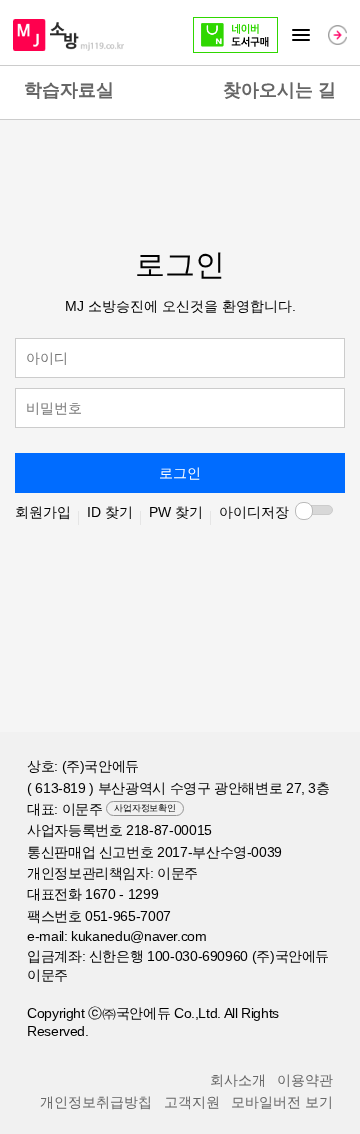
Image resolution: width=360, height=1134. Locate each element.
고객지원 (192, 1102)
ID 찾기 (110, 512)
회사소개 (238, 1080)
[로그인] (337, 34)
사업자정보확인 (144, 808)
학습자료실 (69, 90)
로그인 (180, 473)
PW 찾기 (176, 512)
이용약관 (305, 1080)
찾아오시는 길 (279, 90)
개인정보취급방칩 (96, 1102)
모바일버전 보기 (282, 1102)
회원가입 (43, 512)
